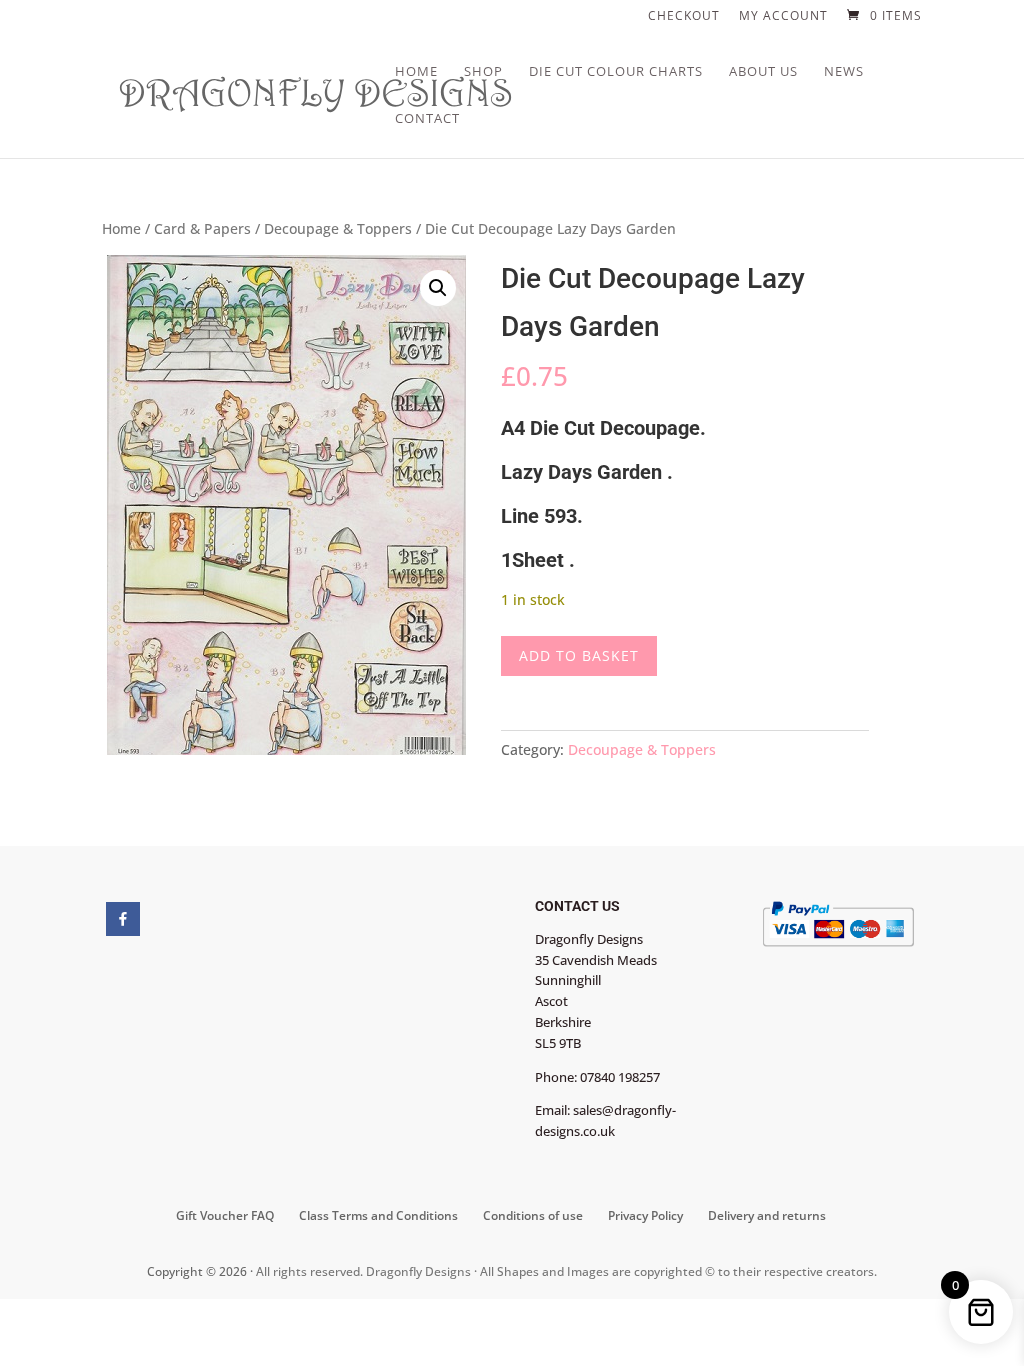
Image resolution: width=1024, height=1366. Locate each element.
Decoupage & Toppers (338, 228)
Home (416, 72)
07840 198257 (620, 1077)
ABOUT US (763, 72)
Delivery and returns (767, 1215)
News (844, 72)
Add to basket (579, 655)
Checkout (684, 17)
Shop (483, 72)
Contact (427, 119)
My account (783, 17)
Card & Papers (202, 228)
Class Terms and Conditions (378, 1215)
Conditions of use (533, 1215)
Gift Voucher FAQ (225, 1215)
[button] (438, 288)
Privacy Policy (645, 1215)
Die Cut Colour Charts (616, 72)
